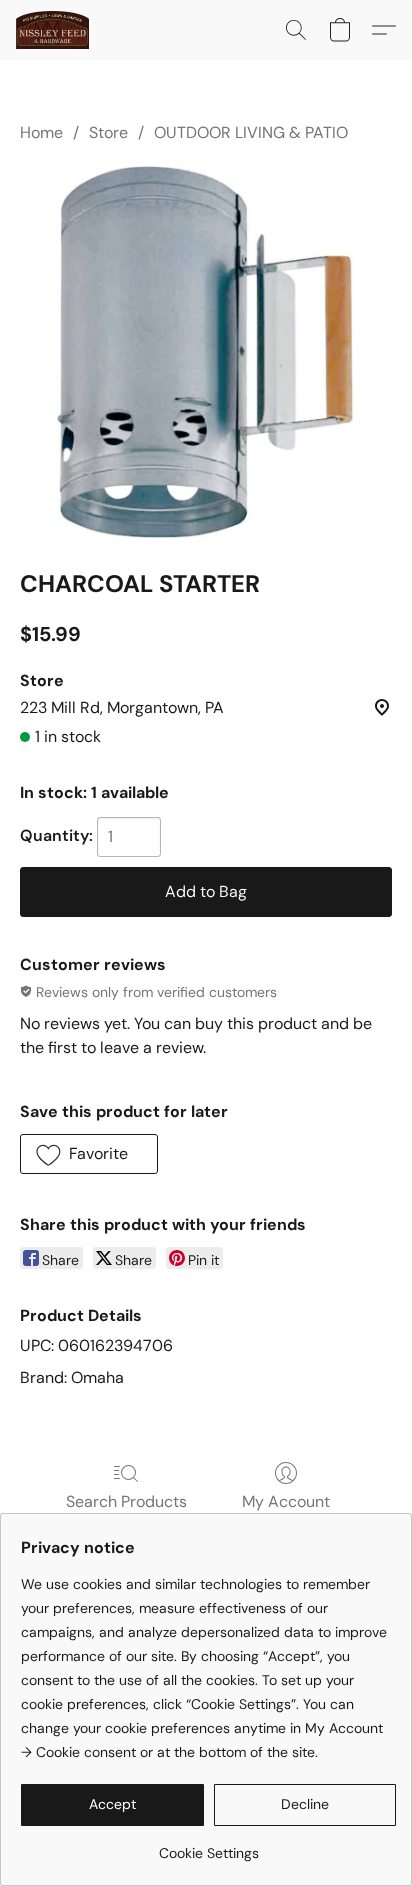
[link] (208, 1845)
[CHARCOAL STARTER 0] (206, 352)
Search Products (126, 1501)
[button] (54, 30)
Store (108, 132)
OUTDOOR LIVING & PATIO (251, 132)
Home (41, 132)
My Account (286, 1501)
